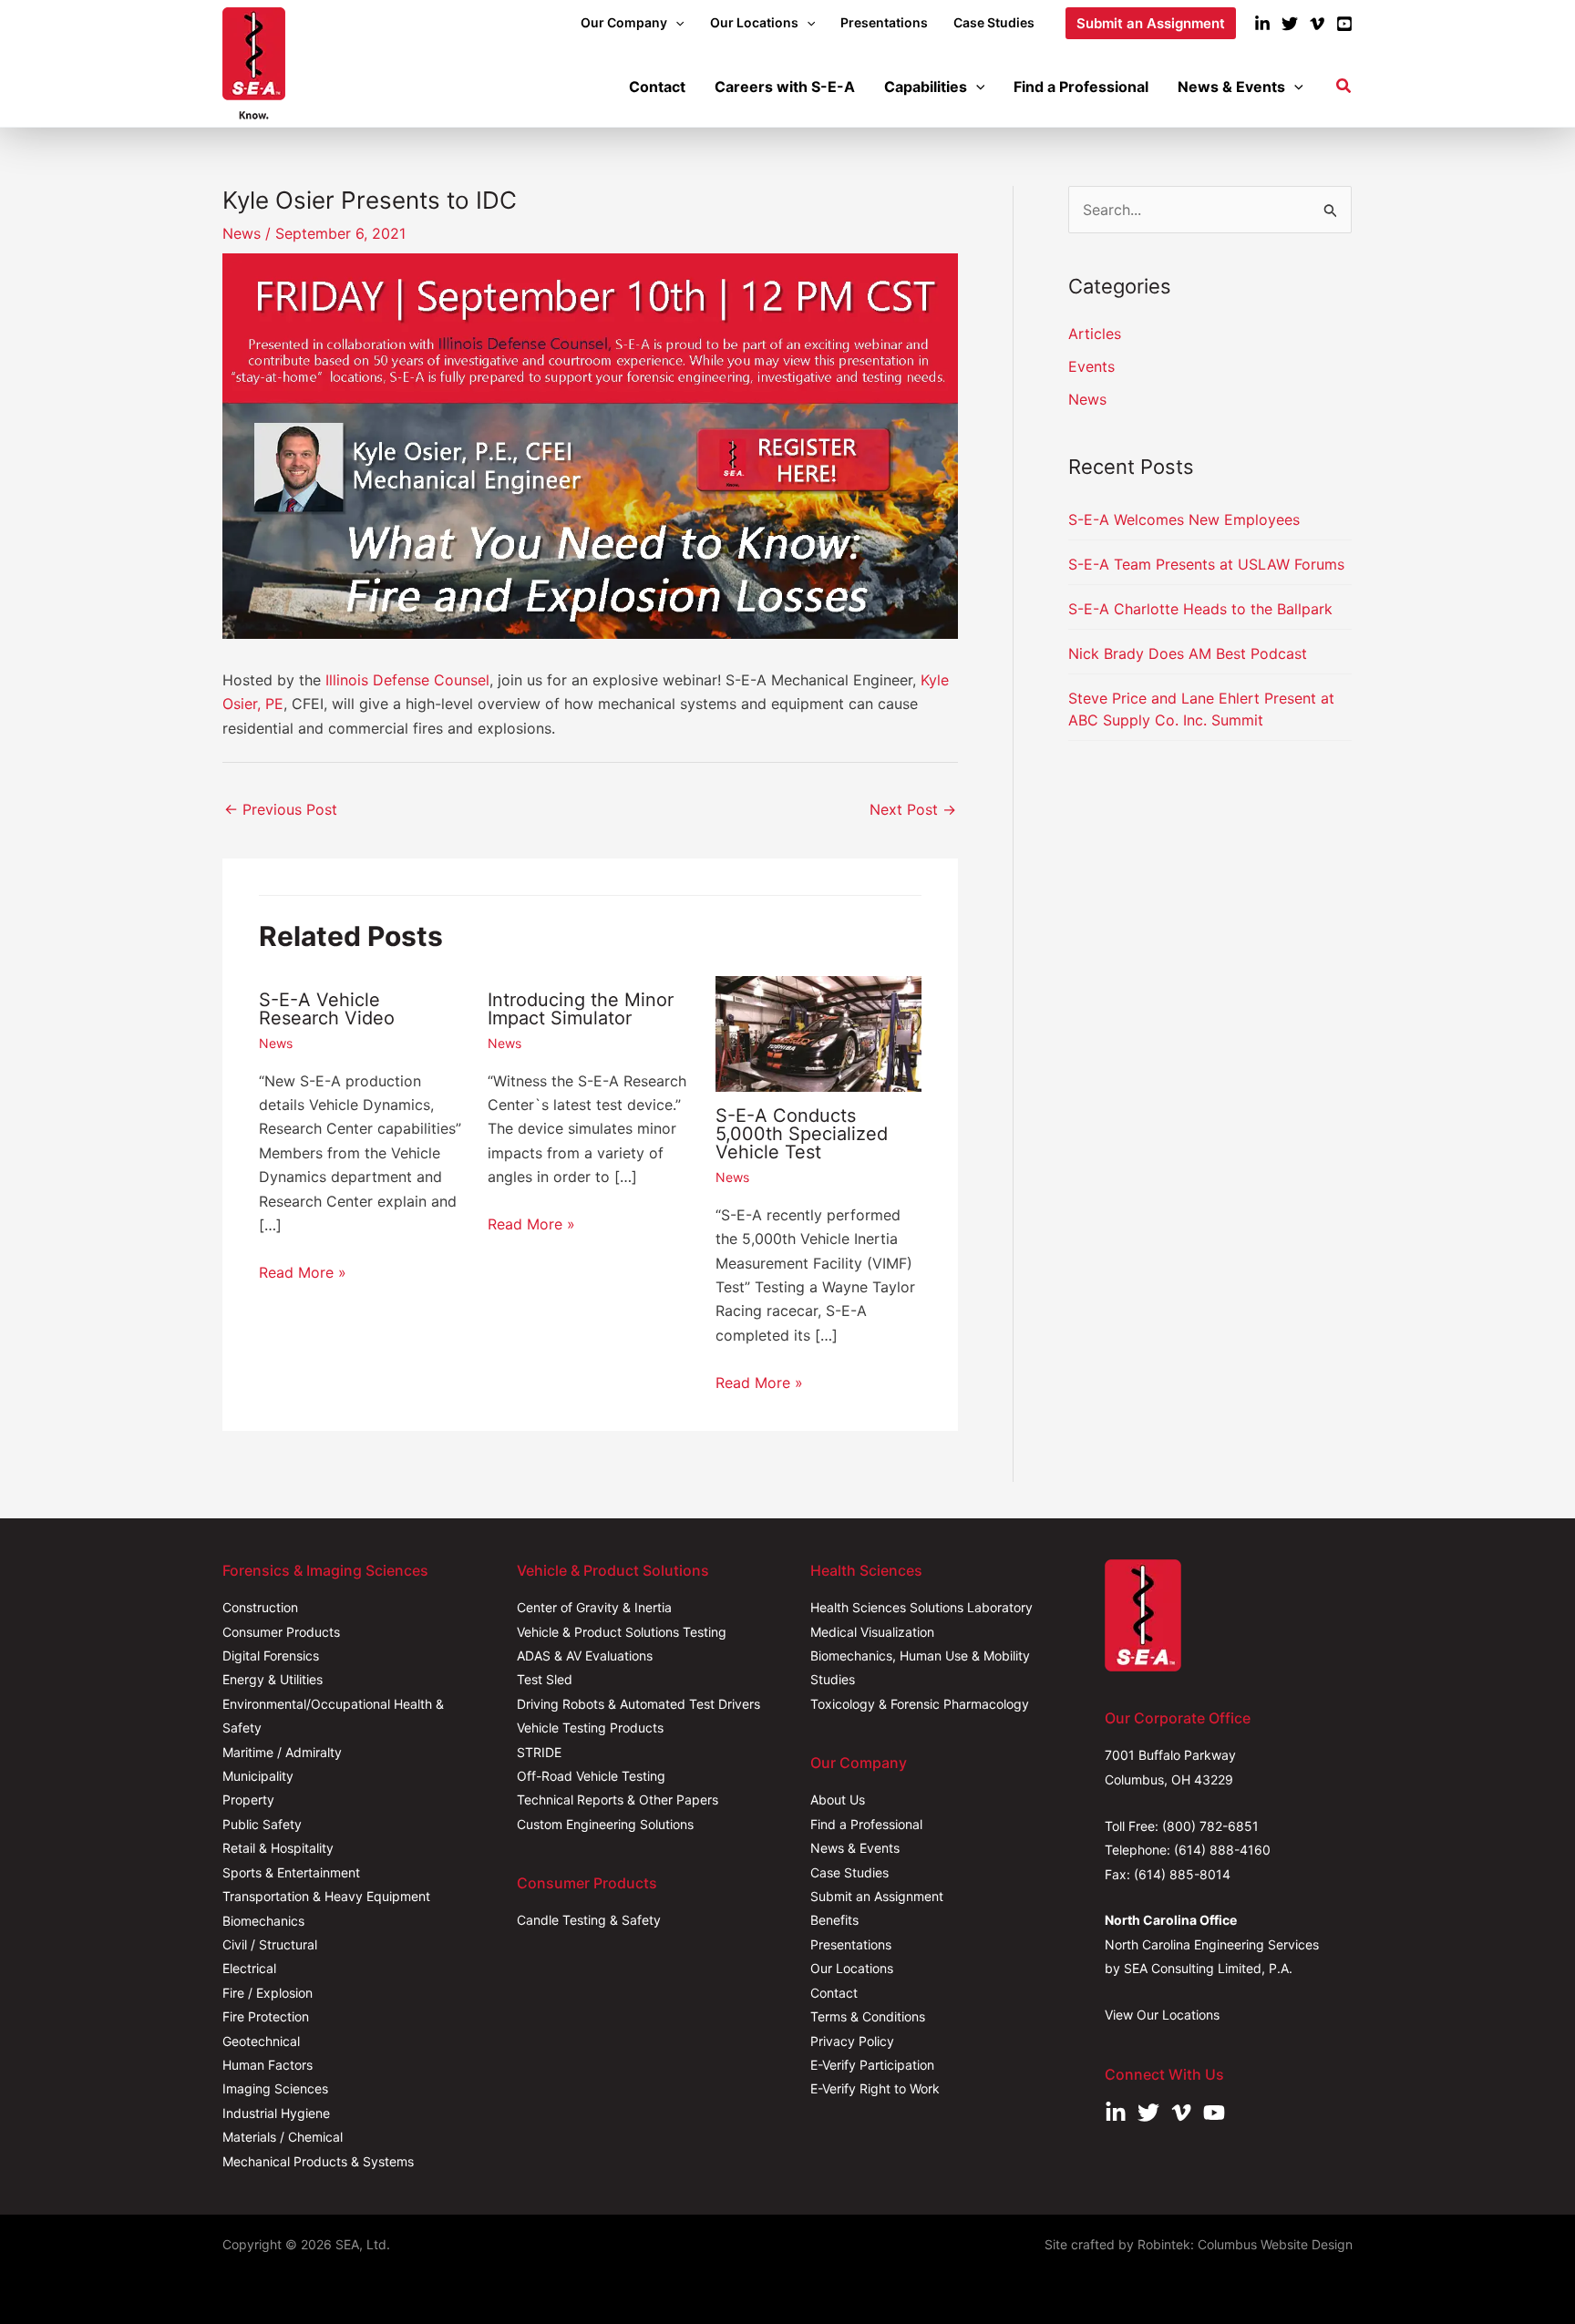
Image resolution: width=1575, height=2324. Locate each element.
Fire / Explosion (268, 1993)
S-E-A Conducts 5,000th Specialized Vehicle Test (802, 1134)
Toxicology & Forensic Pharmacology (920, 1704)
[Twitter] (1290, 24)
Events (1091, 366)
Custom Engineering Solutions (605, 1824)
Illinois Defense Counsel (407, 680)
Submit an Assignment (877, 1896)
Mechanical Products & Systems (318, 2161)
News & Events (855, 1848)
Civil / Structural (270, 1944)
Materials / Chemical (283, 2137)
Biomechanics (263, 1921)
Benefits (834, 1920)
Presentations (851, 1944)
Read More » (303, 1272)
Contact (834, 1993)
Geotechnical (261, 2041)
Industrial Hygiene (276, 2113)
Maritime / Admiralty (282, 1752)
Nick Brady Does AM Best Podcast (1188, 653)
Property (248, 1800)
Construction (260, 1607)
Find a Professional (866, 1824)
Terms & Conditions (868, 2016)
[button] (675, 23)
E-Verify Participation (872, 2065)
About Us (838, 1800)
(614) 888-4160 (1222, 1850)
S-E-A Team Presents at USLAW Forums (1206, 564)
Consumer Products (281, 1632)
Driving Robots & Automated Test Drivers (638, 1704)
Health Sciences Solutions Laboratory (921, 1607)
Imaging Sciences (275, 2088)
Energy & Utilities (273, 1679)
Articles (1095, 334)
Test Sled (545, 1679)
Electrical (249, 1968)
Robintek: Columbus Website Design (1245, 2244)
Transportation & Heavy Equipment (326, 1896)
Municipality (258, 1776)
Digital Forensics (271, 1656)
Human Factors (268, 2065)
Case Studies (849, 1872)
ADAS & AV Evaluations (585, 1656)
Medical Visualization (872, 1632)
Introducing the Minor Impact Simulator (581, 1009)
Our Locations (852, 1968)
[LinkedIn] (1262, 24)
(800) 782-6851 (1210, 1826)
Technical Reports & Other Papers (618, 1800)
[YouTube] (1344, 24)
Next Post (913, 809)
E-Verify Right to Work (875, 2088)
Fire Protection (266, 2016)
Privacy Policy (852, 2041)
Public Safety (262, 1824)
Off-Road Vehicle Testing (591, 1776)
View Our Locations (1162, 2015)
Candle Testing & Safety (589, 1920)
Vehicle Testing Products (590, 1728)
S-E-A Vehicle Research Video (327, 1009)
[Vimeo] (1317, 24)
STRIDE (539, 1752)
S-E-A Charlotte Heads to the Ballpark (1200, 609)
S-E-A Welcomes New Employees (1184, 519)
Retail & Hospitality (278, 1848)
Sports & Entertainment (291, 1872)
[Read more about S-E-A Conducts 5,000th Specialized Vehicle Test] (818, 1033)
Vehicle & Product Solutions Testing (622, 1632)
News (242, 233)
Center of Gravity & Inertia (594, 1607)
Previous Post (281, 809)
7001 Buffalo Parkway (1170, 1755)
